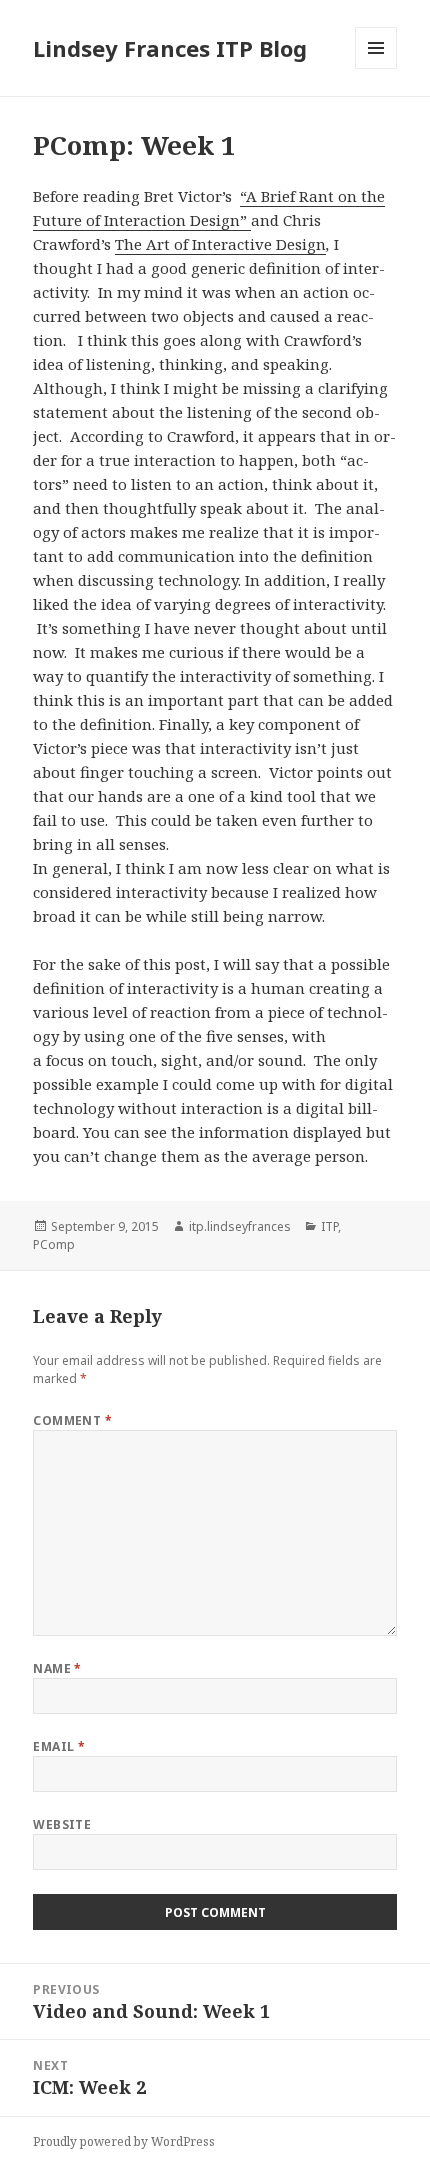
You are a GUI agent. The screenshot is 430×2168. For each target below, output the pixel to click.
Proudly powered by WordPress (124, 2141)
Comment (72, 1420)
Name (57, 1668)
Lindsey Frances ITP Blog (170, 48)
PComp (54, 1244)
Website (62, 1824)
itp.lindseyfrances (240, 1226)
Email (59, 1746)
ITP (329, 1226)
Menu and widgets (376, 68)
